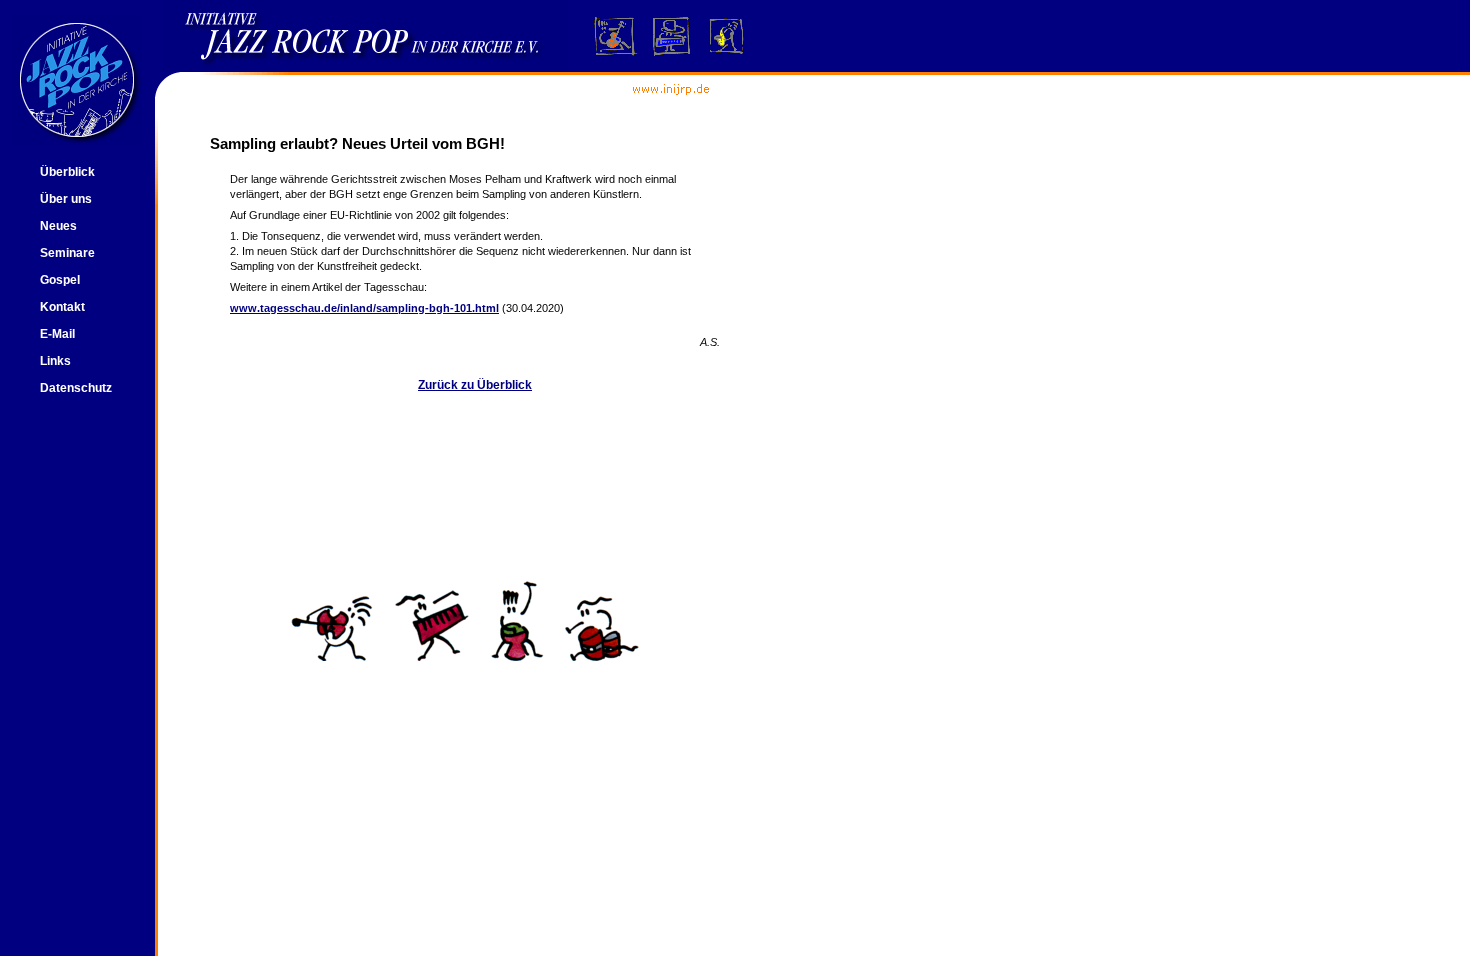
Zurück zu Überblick (475, 385)
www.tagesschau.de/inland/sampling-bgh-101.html (364, 308)
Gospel (60, 280)
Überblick (67, 172)
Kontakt (62, 307)
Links (55, 361)
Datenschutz (76, 388)
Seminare (67, 253)
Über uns (66, 199)
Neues (58, 226)
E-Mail (57, 334)
